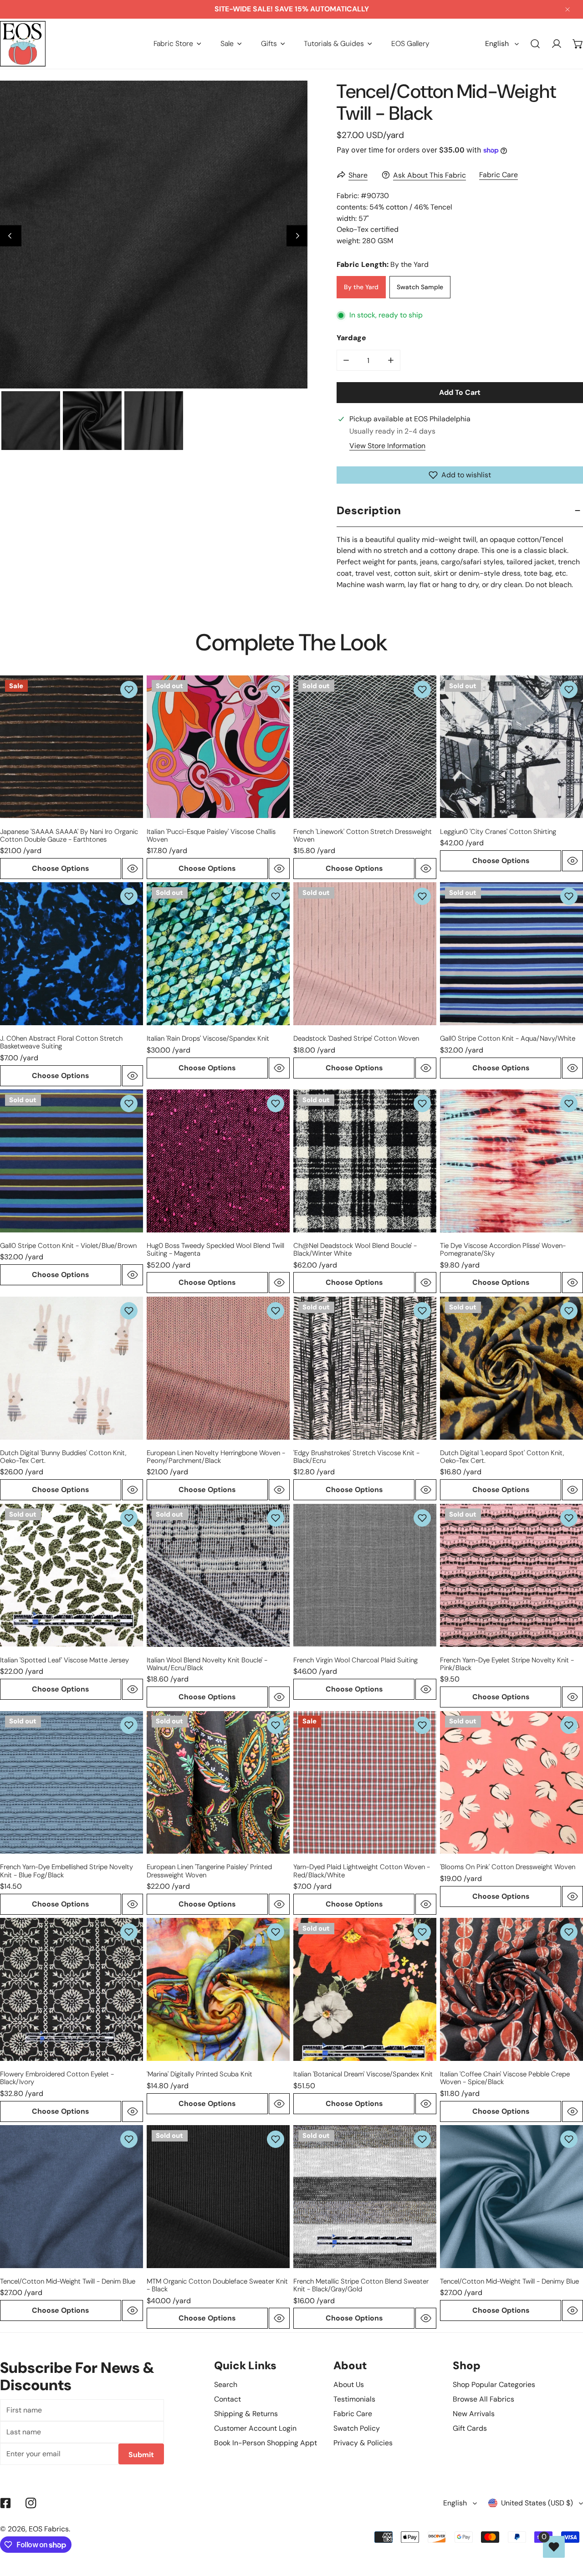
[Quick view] (133, 869)
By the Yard (361, 287)
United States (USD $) (537, 2503)
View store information (387, 446)
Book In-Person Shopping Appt (266, 2443)
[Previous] (11, 236)
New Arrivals (474, 2414)
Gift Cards (470, 2428)
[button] (177, 43)
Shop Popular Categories (494, 2384)
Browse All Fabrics (483, 2399)
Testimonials (354, 2399)
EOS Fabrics (49, 2529)
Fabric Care (499, 175)
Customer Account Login (255, 2428)
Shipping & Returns (246, 2414)
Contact (228, 2399)
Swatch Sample (420, 287)
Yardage (351, 338)
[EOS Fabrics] (23, 44)
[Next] (297, 236)
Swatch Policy (357, 2428)
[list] (154, 234)
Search (226, 2384)
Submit (141, 2455)
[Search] (535, 44)
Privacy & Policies (363, 2443)
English (497, 43)
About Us (349, 2384)
